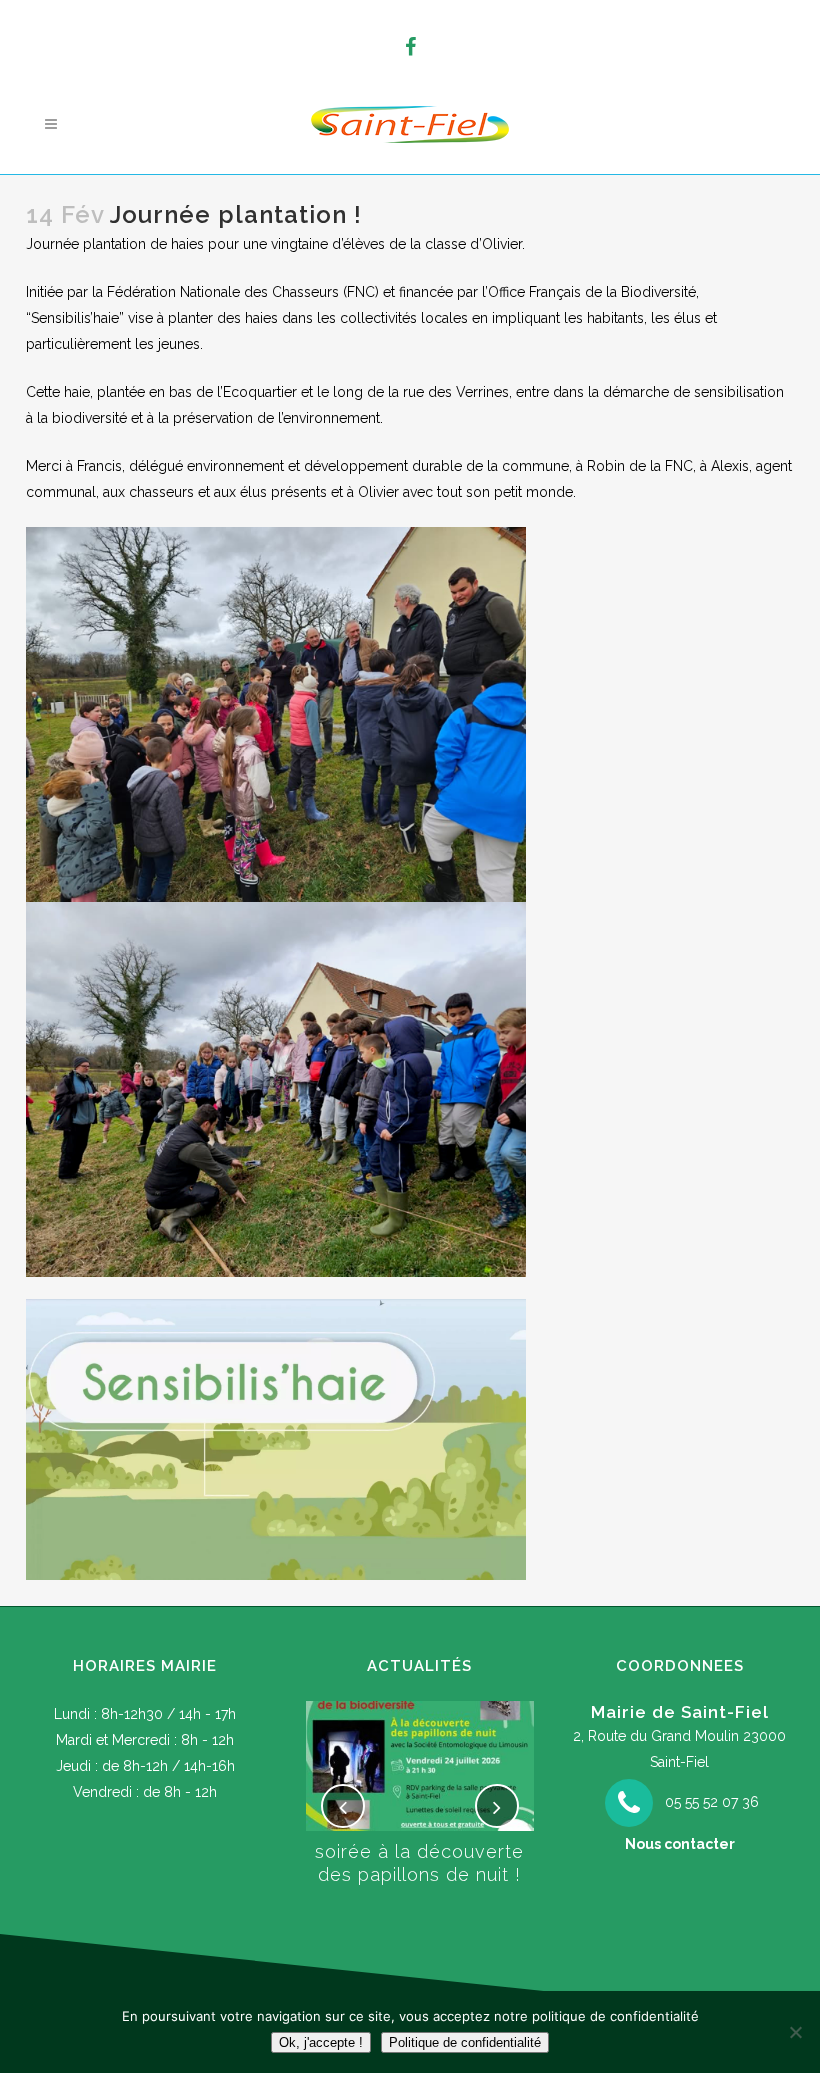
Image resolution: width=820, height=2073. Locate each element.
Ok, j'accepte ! (321, 2042)
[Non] (795, 2032)
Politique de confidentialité (465, 2042)
